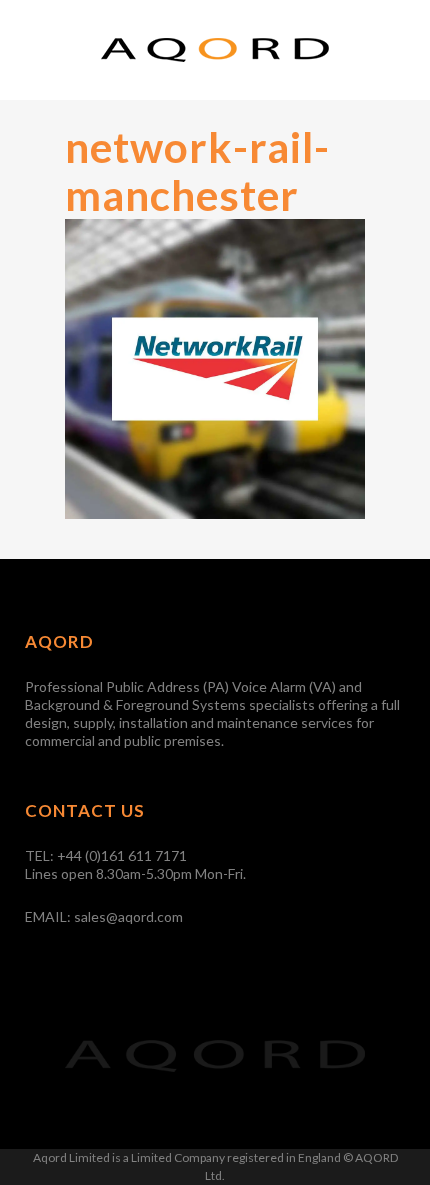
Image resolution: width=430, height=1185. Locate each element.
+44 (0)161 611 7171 (122, 855)
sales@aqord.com (128, 916)
